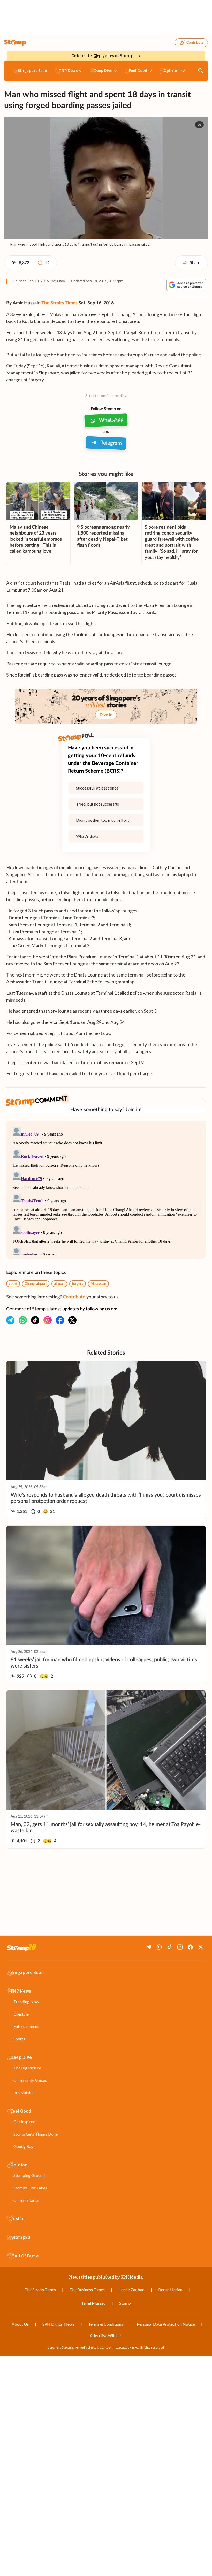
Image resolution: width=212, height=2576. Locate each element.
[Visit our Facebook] (60, 1320)
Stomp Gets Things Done (36, 2134)
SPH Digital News (58, 2324)
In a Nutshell (24, 2093)
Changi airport (36, 1284)
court (13, 1284)
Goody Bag (24, 2146)
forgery (78, 1284)
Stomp (125, 2303)
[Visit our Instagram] (48, 1320)
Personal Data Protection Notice (166, 2324)
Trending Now (26, 2002)
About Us (20, 2324)
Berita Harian (170, 2290)
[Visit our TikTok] (35, 1320)
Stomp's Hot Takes (30, 2188)
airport (59, 1284)
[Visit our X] (72, 1320)
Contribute (195, 43)
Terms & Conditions (106, 2324)
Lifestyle (21, 2014)
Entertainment (26, 2026)
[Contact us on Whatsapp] (23, 1320)
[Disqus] (106, 1190)
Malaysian (98, 1284)
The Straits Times (59, 303)
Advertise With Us (106, 2335)
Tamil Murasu (93, 2303)
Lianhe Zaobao (131, 2290)
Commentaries (26, 2200)
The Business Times (87, 2290)
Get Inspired (24, 2121)
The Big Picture (27, 2068)
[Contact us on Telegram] (10, 1320)
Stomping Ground (29, 2175)
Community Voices (30, 2080)
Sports (19, 2039)
